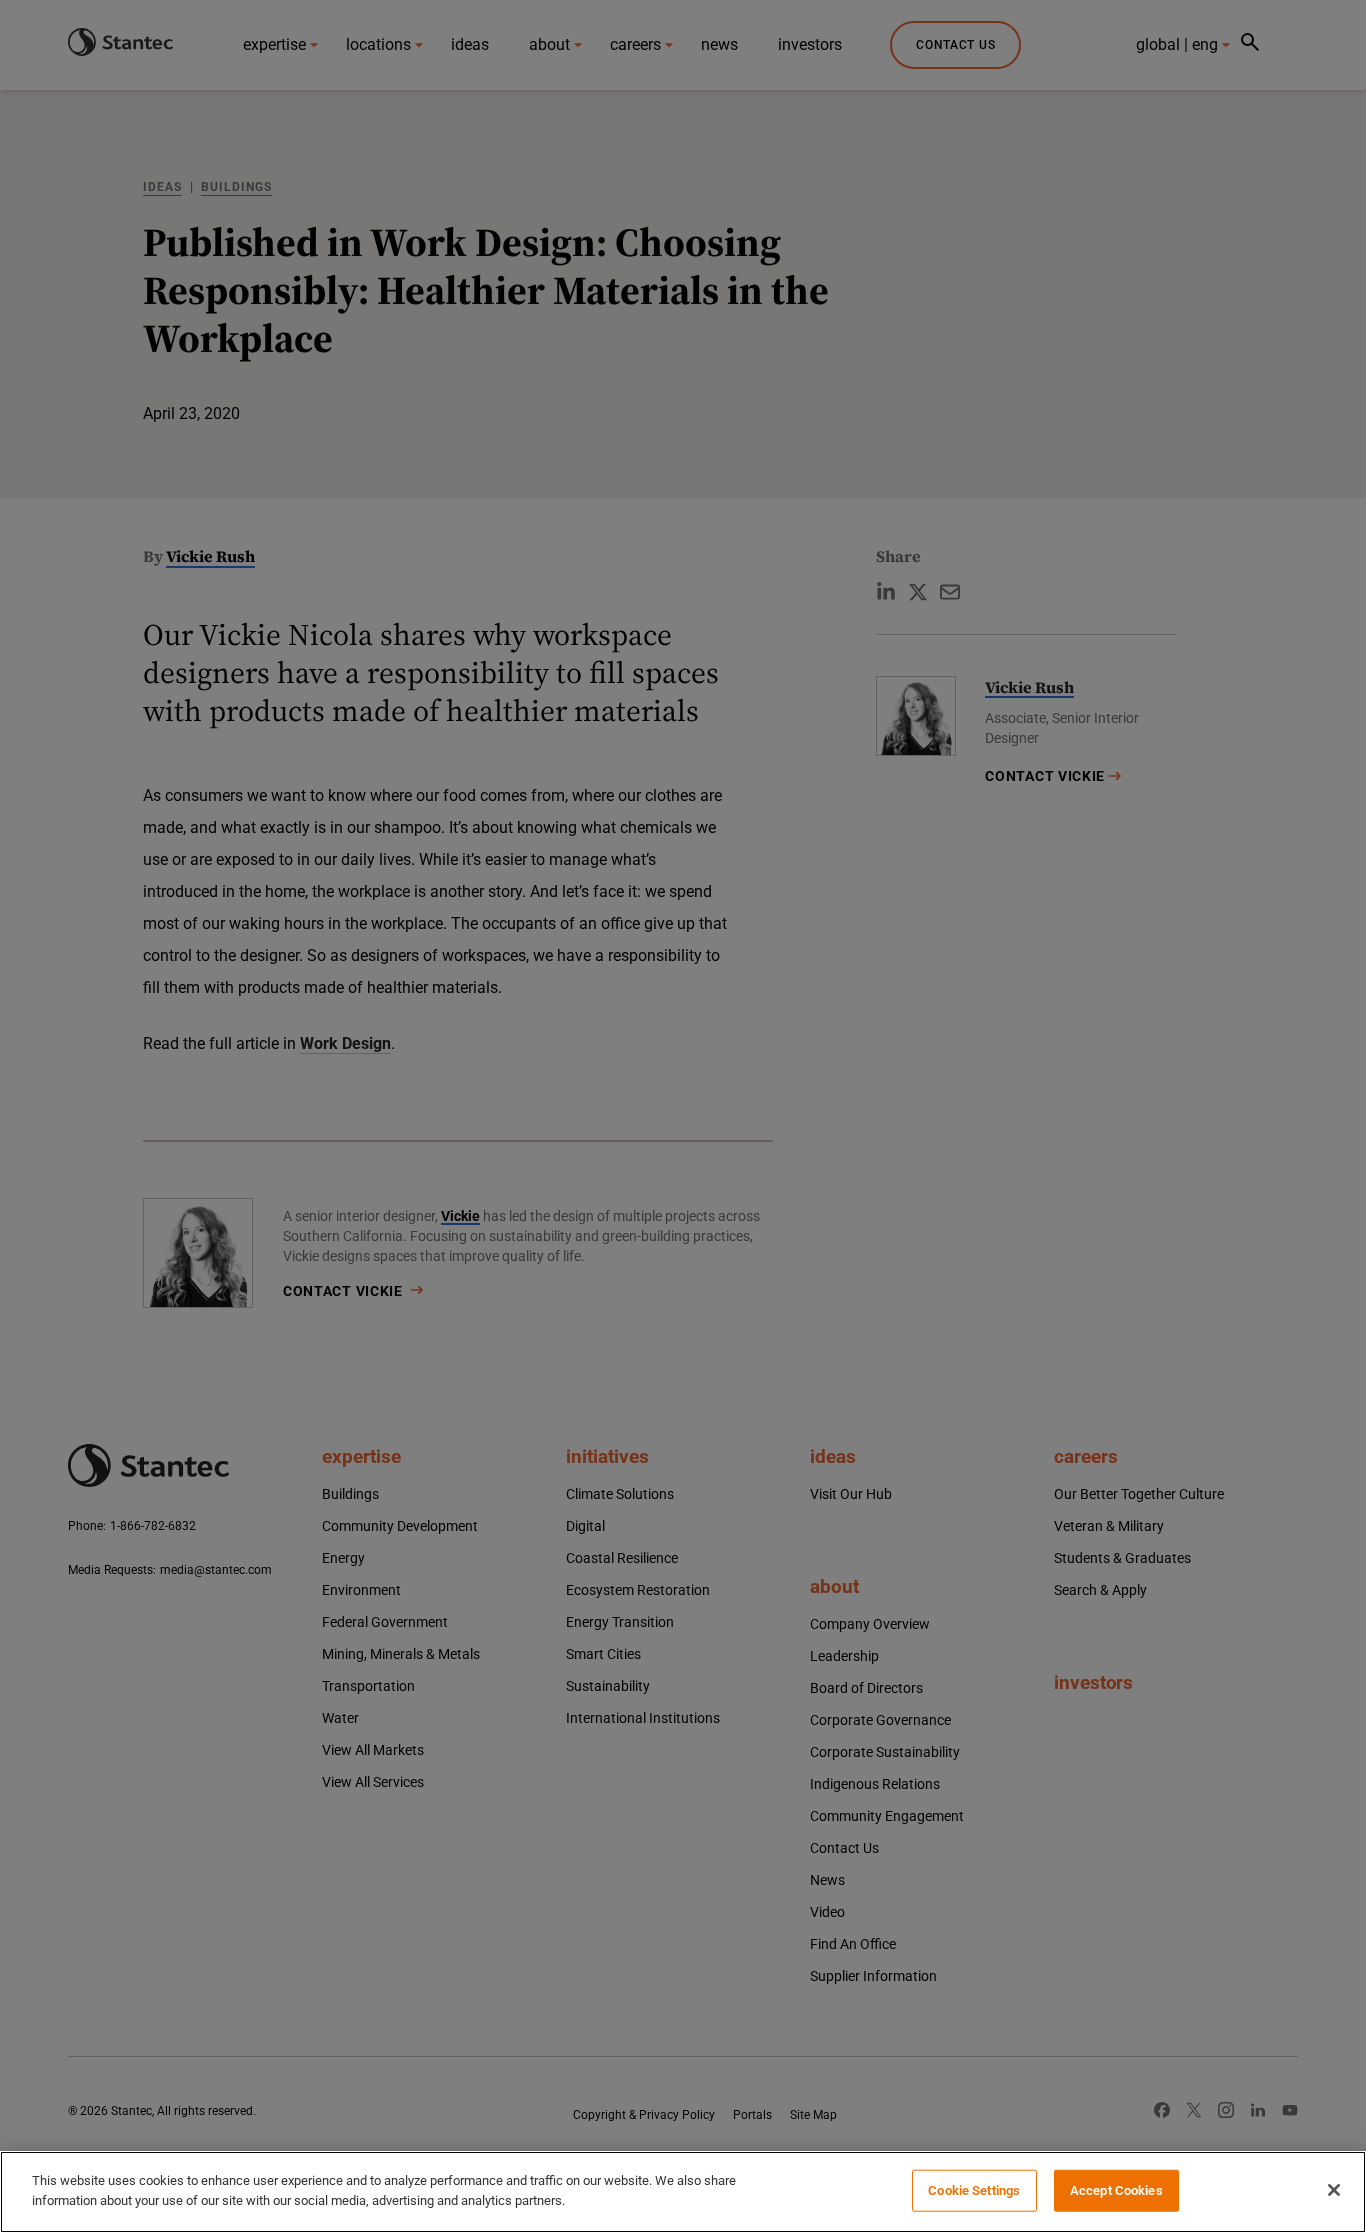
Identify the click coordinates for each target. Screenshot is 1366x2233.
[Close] (1334, 2190)
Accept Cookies (1116, 2190)
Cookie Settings (974, 2190)
